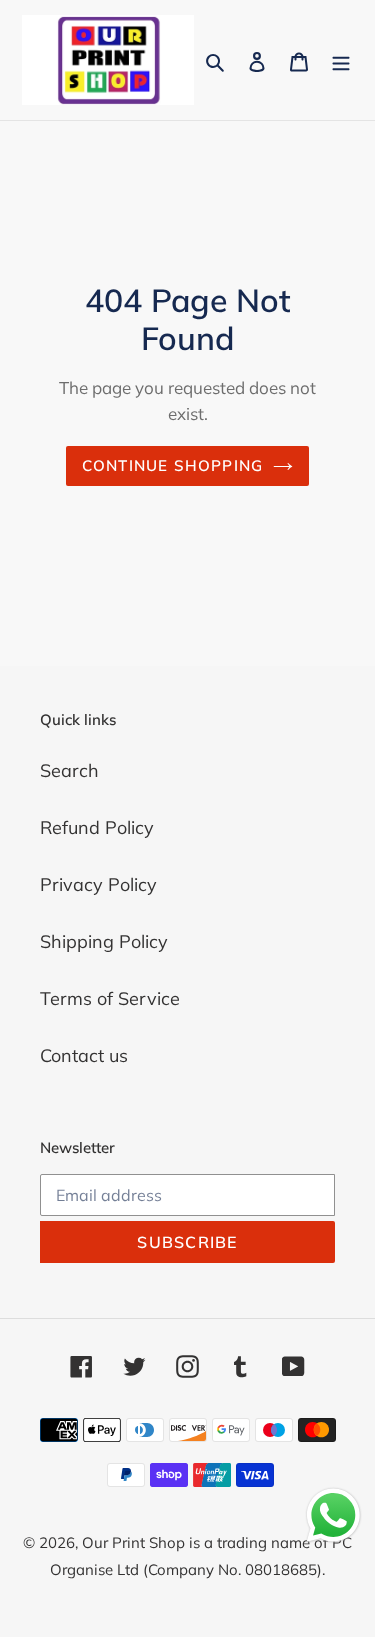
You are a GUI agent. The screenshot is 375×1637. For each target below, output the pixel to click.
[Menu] (341, 59)
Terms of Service (110, 998)
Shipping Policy (104, 941)
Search (69, 770)
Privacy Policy (98, 884)
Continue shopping (173, 465)
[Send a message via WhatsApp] (333, 1515)
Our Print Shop (133, 1542)
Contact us (84, 1055)
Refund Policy (97, 827)
